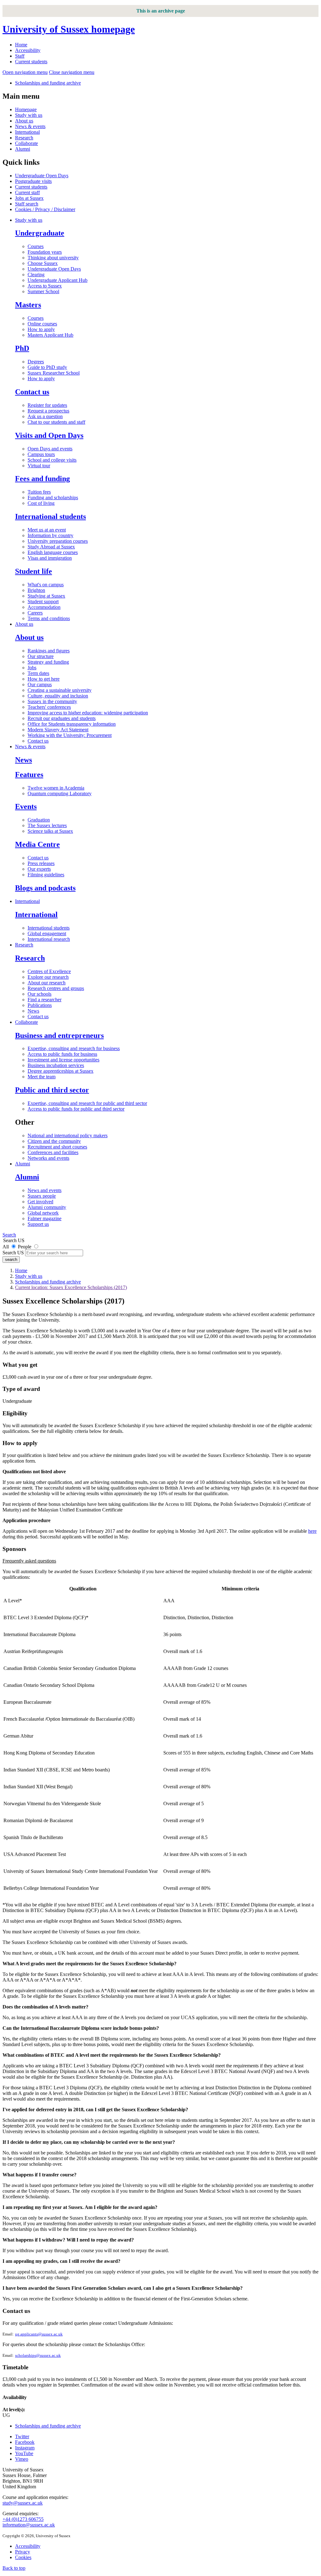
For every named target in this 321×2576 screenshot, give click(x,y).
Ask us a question (45, 416)
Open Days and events (50, 449)
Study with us (29, 115)
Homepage (26, 109)
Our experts (39, 869)
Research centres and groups (56, 988)
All (6, 1247)
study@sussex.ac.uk (23, 2503)
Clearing (36, 275)
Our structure (41, 656)
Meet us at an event (47, 530)
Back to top (14, 2568)
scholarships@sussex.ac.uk (38, 2356)
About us (24, 121)
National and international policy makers (68, 1135)
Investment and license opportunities (63, 1060)
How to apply (41, 329)
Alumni (23, 149)
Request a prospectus (48, 411)
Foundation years (45, 252)
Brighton (36, 590)
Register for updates (47, 405)
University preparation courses (58, 541)
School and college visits (52, 460)
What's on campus (46, 585)
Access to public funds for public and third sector (76, 1109)
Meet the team (42, 1077)
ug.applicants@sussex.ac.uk (39, 2334)
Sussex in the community (52, 701)
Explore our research (48, 977)
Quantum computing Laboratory (60, 793)
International (27, 132)
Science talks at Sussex (50, 831)
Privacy (23, 2552)
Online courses (42, 324)
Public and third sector (52, 1090)
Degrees (36, 362)
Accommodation (44, 607)
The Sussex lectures (47, 825)
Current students (31, 62)
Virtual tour (39, 466)
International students (50, 516)
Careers (35, 613)
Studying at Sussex (46, 596)
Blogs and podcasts (45, 888)
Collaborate (26, 143)
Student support (43, 601)
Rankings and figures (49, 651)
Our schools (39, 994)
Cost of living (41, 503)
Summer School (43, 291)
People (25, 1247)
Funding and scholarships (53, 498)
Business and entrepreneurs (59, 1035)
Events (26, 806)
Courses (36, 246)
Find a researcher (45, 1000)
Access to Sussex (45, 286)
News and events (45, 1190)
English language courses (53, 552)
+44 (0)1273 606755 (23, 2519)
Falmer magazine (45, 1218)
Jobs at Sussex (29, 198)
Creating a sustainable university (60, 690)
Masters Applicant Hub (50, 335)
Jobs (32, 668)
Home (21, 45)
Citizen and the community (54, 1141)
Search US (13, 1253)
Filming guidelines (46, 875)
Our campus (40, 684)
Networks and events (48, 1158)
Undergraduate (40, 233)
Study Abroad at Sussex (51, 547)
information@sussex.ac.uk (29, 2525)
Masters (28, 305)
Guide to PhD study (47, 367)
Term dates (38, 673)
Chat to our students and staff (56, 422)
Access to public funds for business (62, 1054)
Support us (38, 1224)
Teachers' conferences (49, 707)
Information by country (50, 535)
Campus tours (41, 454)
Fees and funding (42, 479)
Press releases (41, 863)
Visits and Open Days (49, 435)
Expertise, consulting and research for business (74, 1048)
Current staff (27, 192)
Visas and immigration (50, 558)
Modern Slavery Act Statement (58, 730)
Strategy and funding (48, 662)
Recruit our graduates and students (62, 718)
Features (29, 775)
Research (24, 138)
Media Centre (37, 844)
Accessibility (28, 50)
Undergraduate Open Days (42, 176)
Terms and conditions (49, 618)
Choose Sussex (43, 263)
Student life (34, 571)
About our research (47, 983)
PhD (22, 348)
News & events (30, 126)
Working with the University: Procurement (70, 735)
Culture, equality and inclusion (58, 696)
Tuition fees (39, 492)
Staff (20, 56)
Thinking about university (53, 258)
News (24, 760)
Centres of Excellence (49, 971)
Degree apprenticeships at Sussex (61, 1071)
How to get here (44, 679)
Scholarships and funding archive (48, 83)
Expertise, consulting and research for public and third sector (87, 1103)
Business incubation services (56, 1065)
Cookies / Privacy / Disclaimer (45, 209)
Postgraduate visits (33, 181)
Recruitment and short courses (57, 1147)
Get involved (40, 1202)
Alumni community (47, 1207)
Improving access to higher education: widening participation (88, 713)
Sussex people (42, 1196)
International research (49, 939)
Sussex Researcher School (54, 373)
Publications (40, 1005)
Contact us (32, 392)
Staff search (27, 204)
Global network (43, 1213)
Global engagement (47, 933)
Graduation (39, 820)
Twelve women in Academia (56, 788)
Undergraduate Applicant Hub (58, 280)
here (312, 1531)
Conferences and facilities (53, 1152)
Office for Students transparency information (72, 724)
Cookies (23, 2557)
